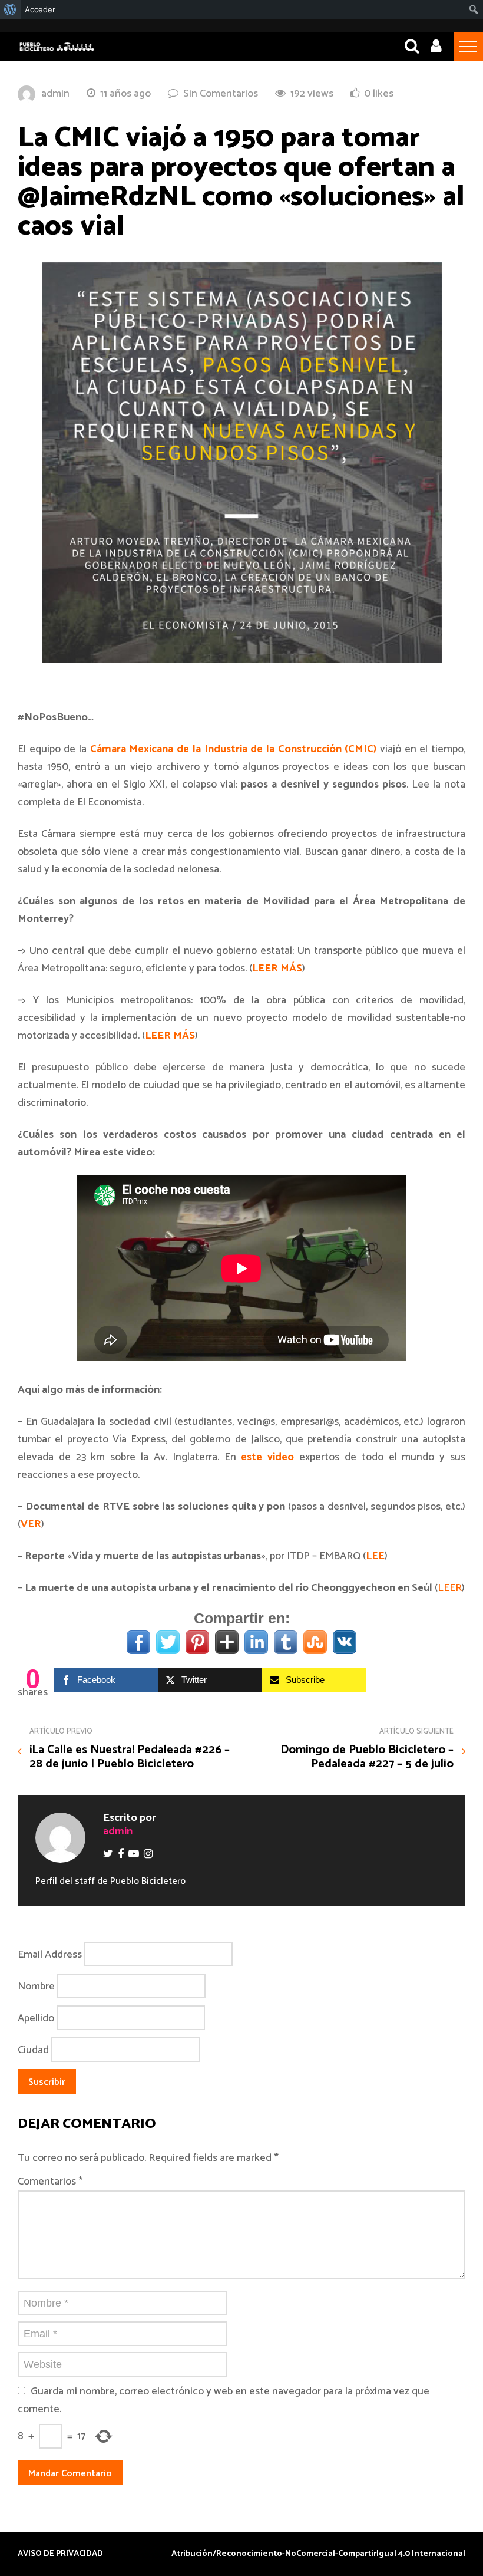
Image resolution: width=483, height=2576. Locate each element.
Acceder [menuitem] (40, 9)
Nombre (36, 1987)
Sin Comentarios (221, 94)
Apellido (36, 2018)
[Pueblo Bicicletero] (57, 50)
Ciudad (33, 2050)
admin (55, 94)
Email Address (50, 1955)
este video (267, 1457)
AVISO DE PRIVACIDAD (60, 2554)
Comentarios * (50, 2182)
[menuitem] (10, 9)
